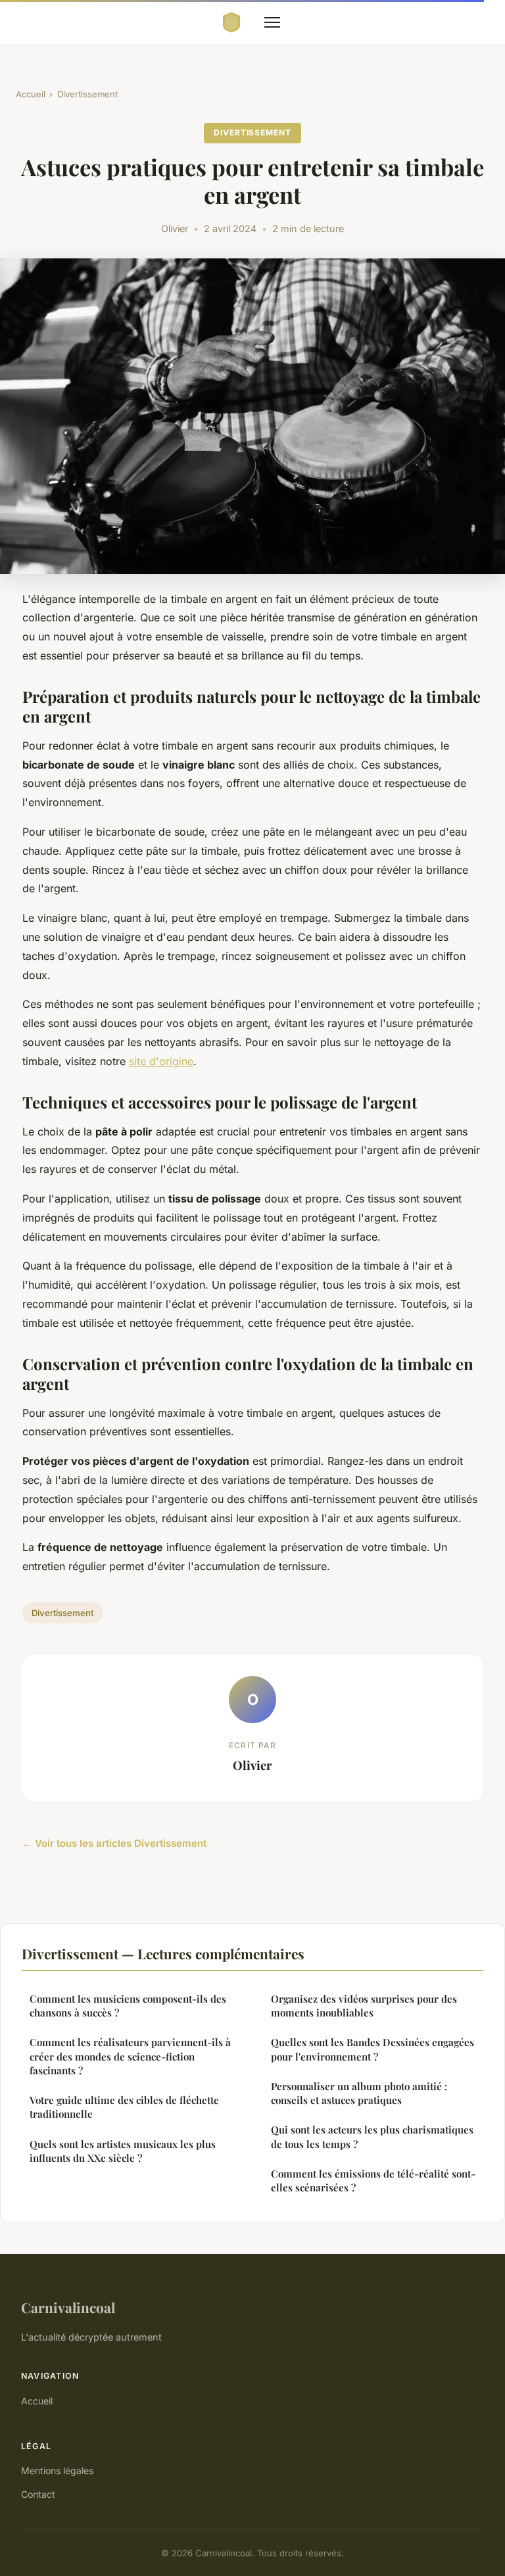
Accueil (31, 94)
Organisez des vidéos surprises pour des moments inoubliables (364, 2006)
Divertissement (87, 94)
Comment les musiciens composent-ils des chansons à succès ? (128, 2006)
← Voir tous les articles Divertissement (114, 1843)
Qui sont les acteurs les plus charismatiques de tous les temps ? (372, 2136)
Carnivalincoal (68, 2307)
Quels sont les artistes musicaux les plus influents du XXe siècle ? (123, 2151)
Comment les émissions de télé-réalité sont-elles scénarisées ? (373, 2181)
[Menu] (272, 22)
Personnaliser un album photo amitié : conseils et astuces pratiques (359, 2093)
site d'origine (161, 1061)
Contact (38, 2494)
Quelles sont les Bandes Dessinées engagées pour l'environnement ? (373, 2049)
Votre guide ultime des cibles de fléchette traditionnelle (124, 2107)
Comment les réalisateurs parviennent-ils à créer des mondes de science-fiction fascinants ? (130, 2056)
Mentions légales (57, 2470)
